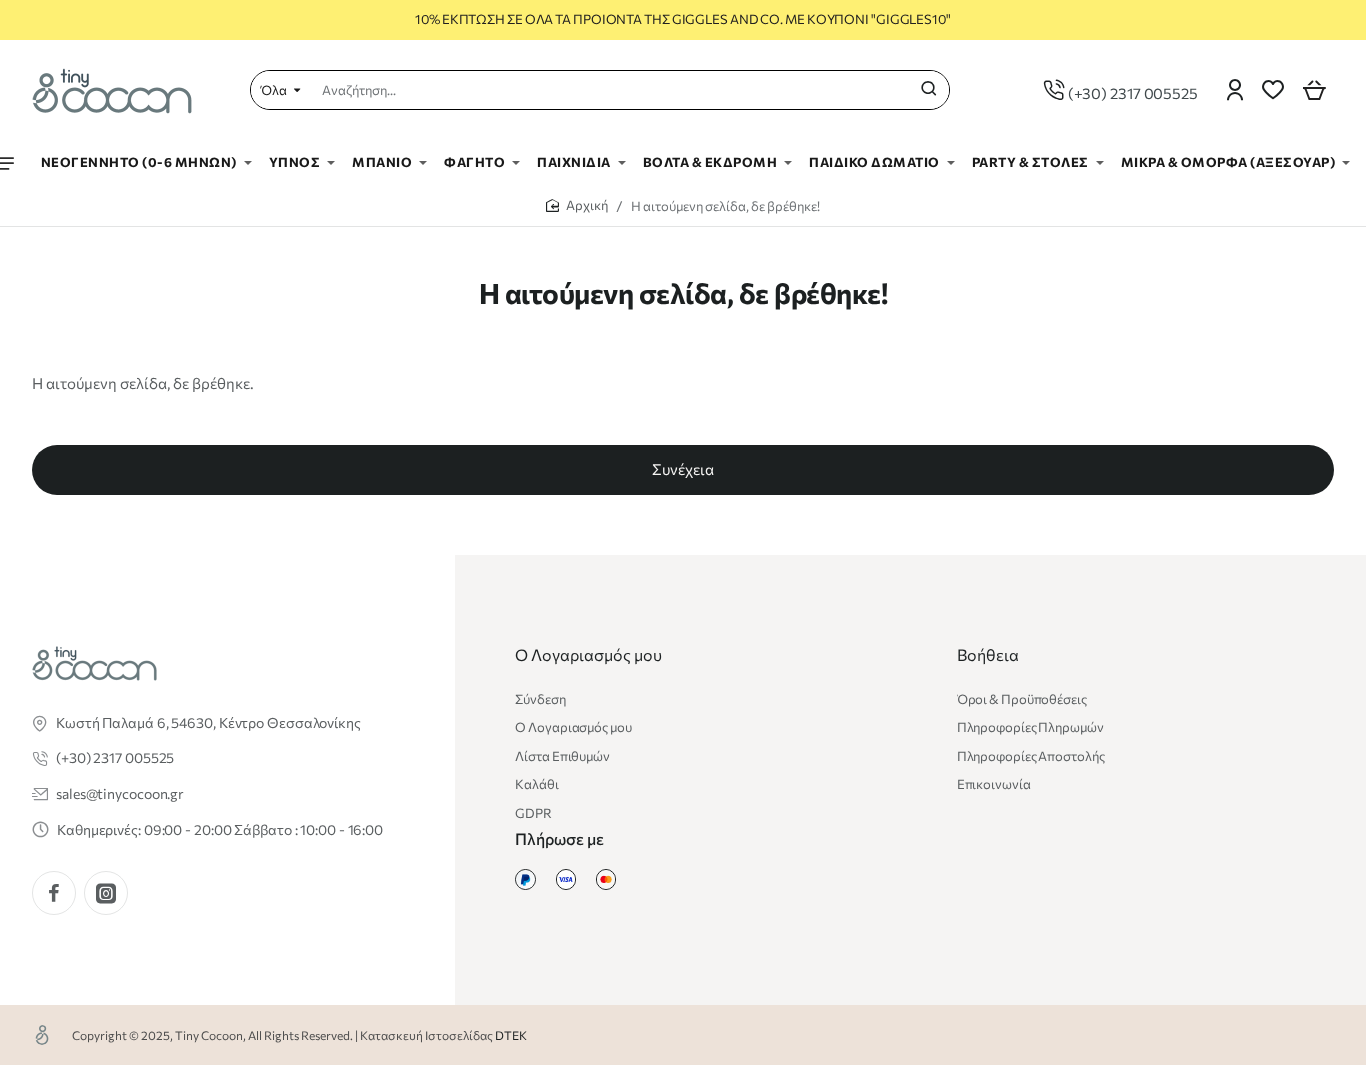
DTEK (511, 1035)
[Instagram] (106, 893)
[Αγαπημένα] (1273, 90)
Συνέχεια (683, 469)
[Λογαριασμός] (1235, 90)
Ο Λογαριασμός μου (588, 654)
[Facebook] (54, 893)
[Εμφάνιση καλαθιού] (1314, 90)
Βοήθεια (988, 654)
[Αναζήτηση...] (929, 90)
